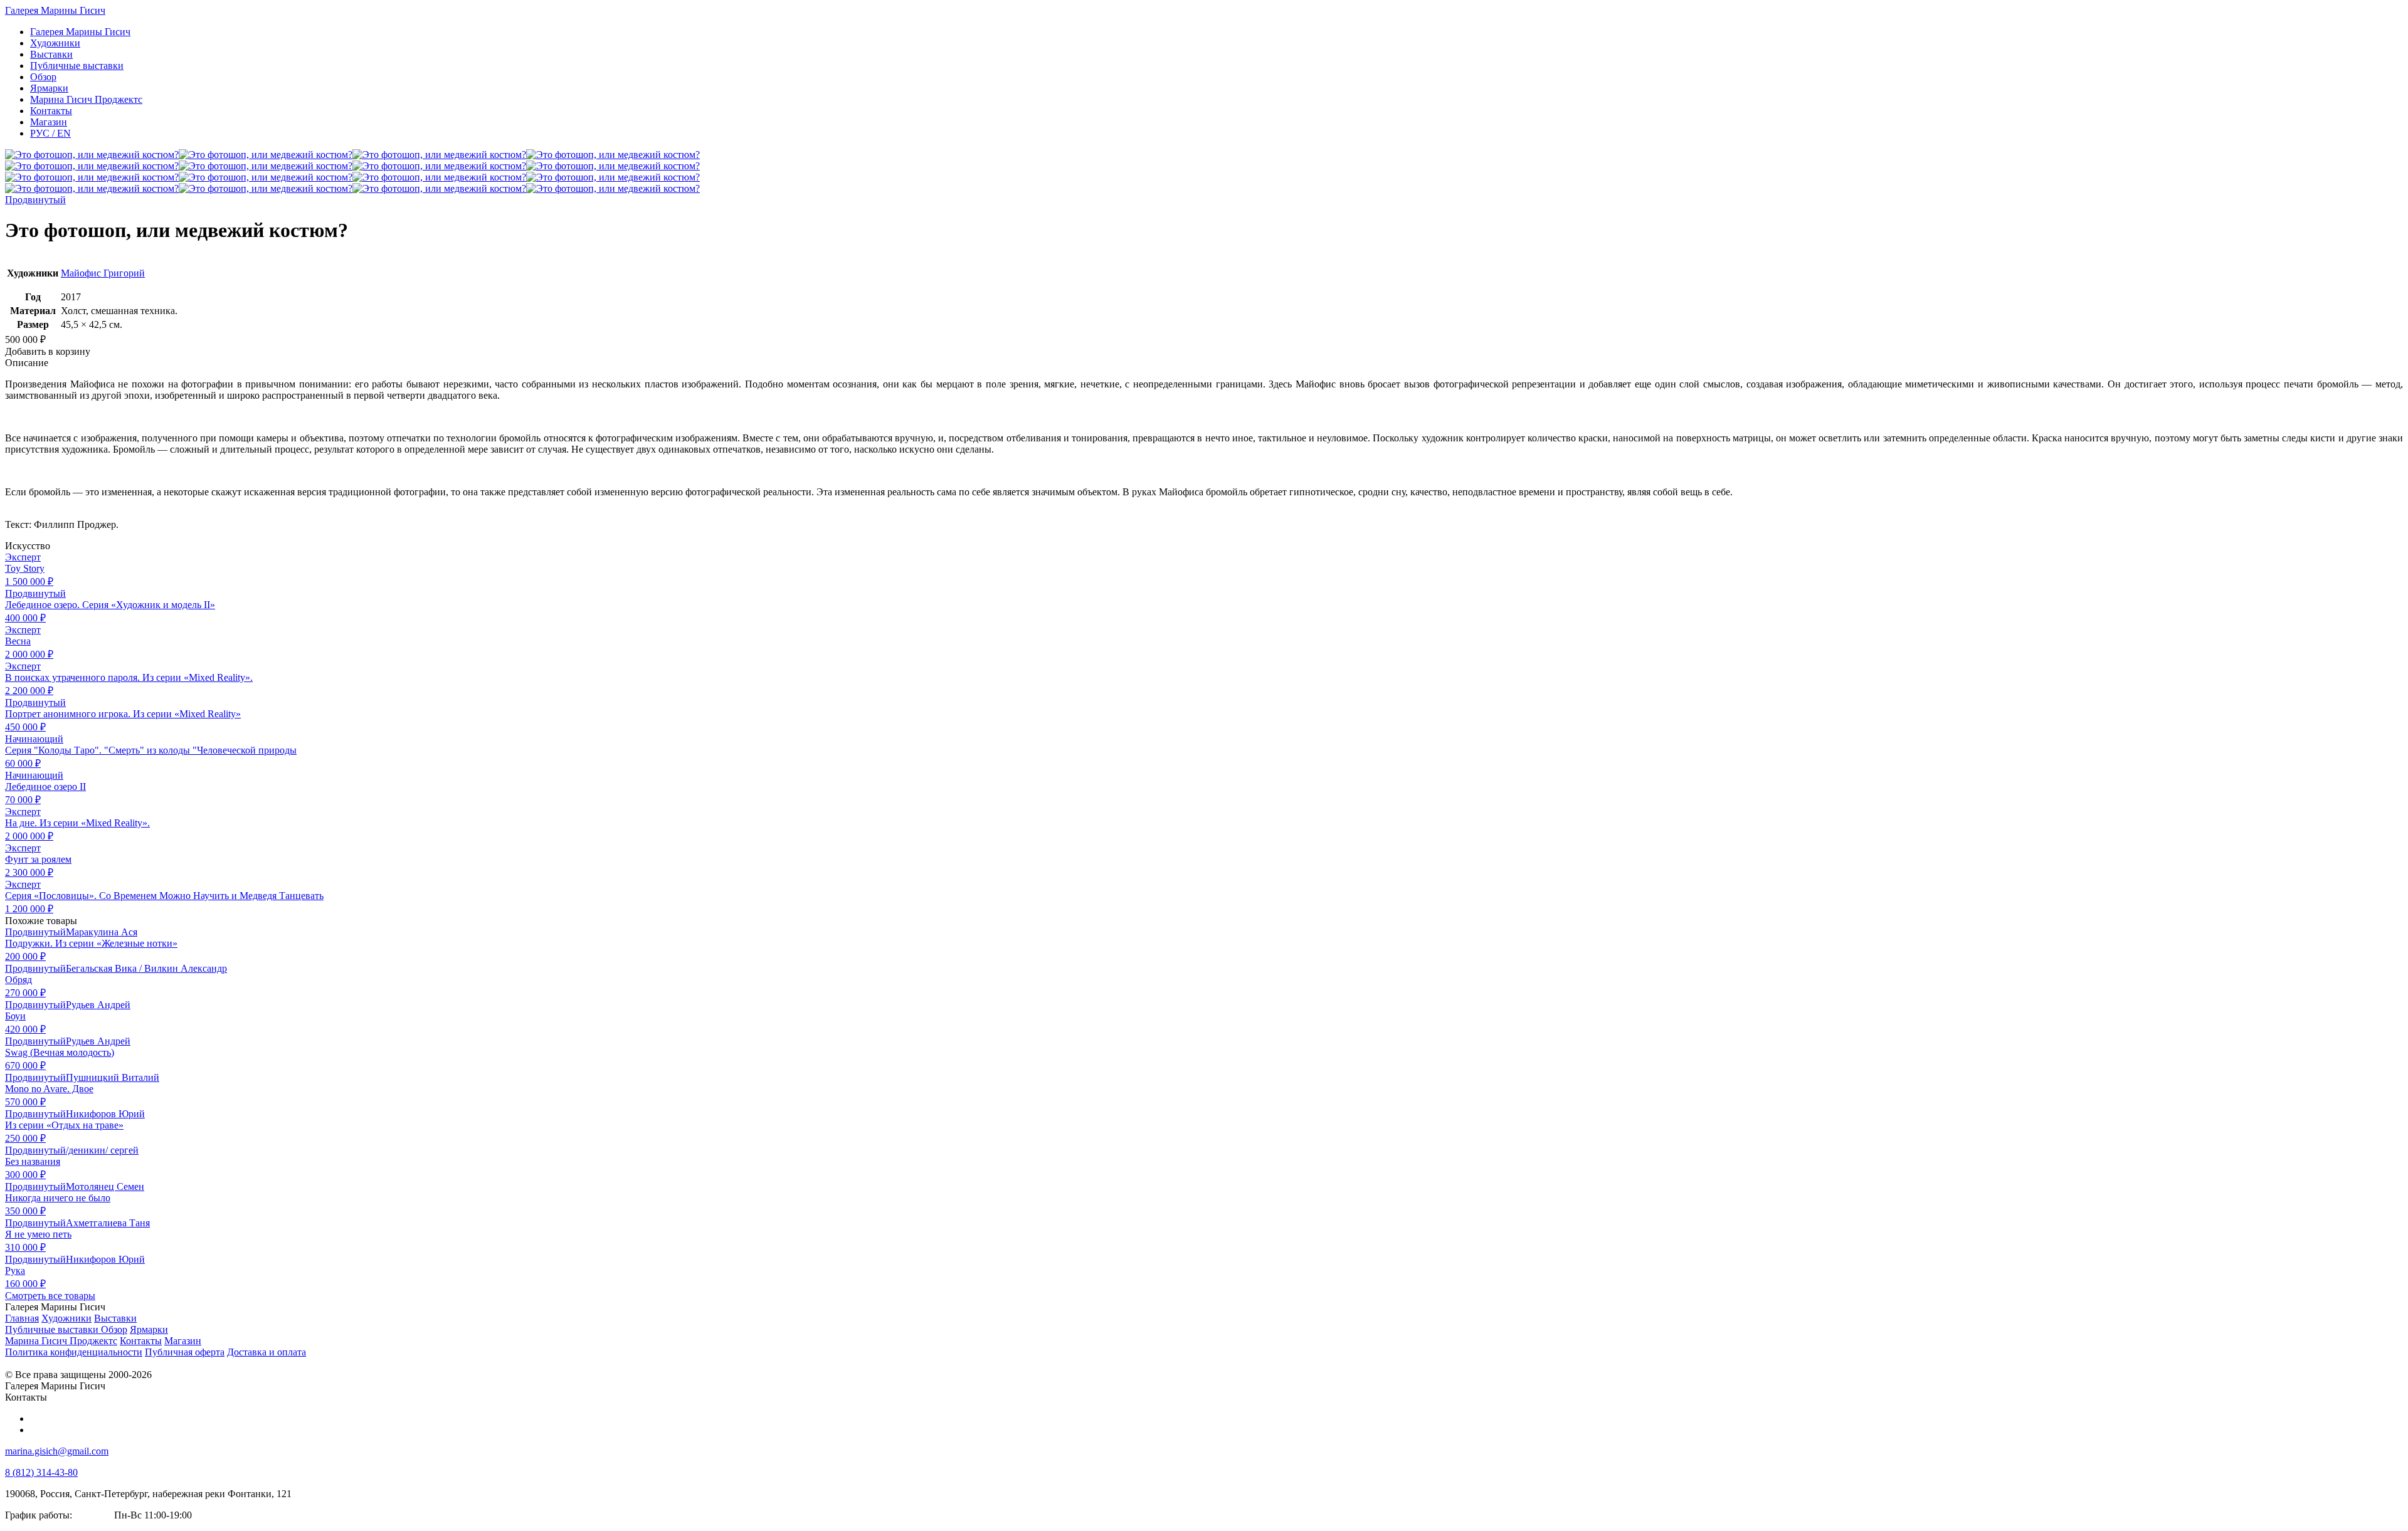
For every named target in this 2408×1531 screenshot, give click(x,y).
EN (50, 133)
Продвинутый (35, 200)
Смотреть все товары (50, 1296)
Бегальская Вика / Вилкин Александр (146, 968)
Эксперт (23, 557)
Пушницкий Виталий (113, 1077)
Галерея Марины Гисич (55, 10)
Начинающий (34, 739)
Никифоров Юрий (105, 1114)
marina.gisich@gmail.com (57, 1451)
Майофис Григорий (103, 273)
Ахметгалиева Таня (108, 1223)
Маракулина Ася (102, 932)
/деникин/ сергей (102, 1150)
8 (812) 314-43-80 (41, 1472)
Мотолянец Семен (105, 1186)
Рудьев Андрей (98, 1005)
